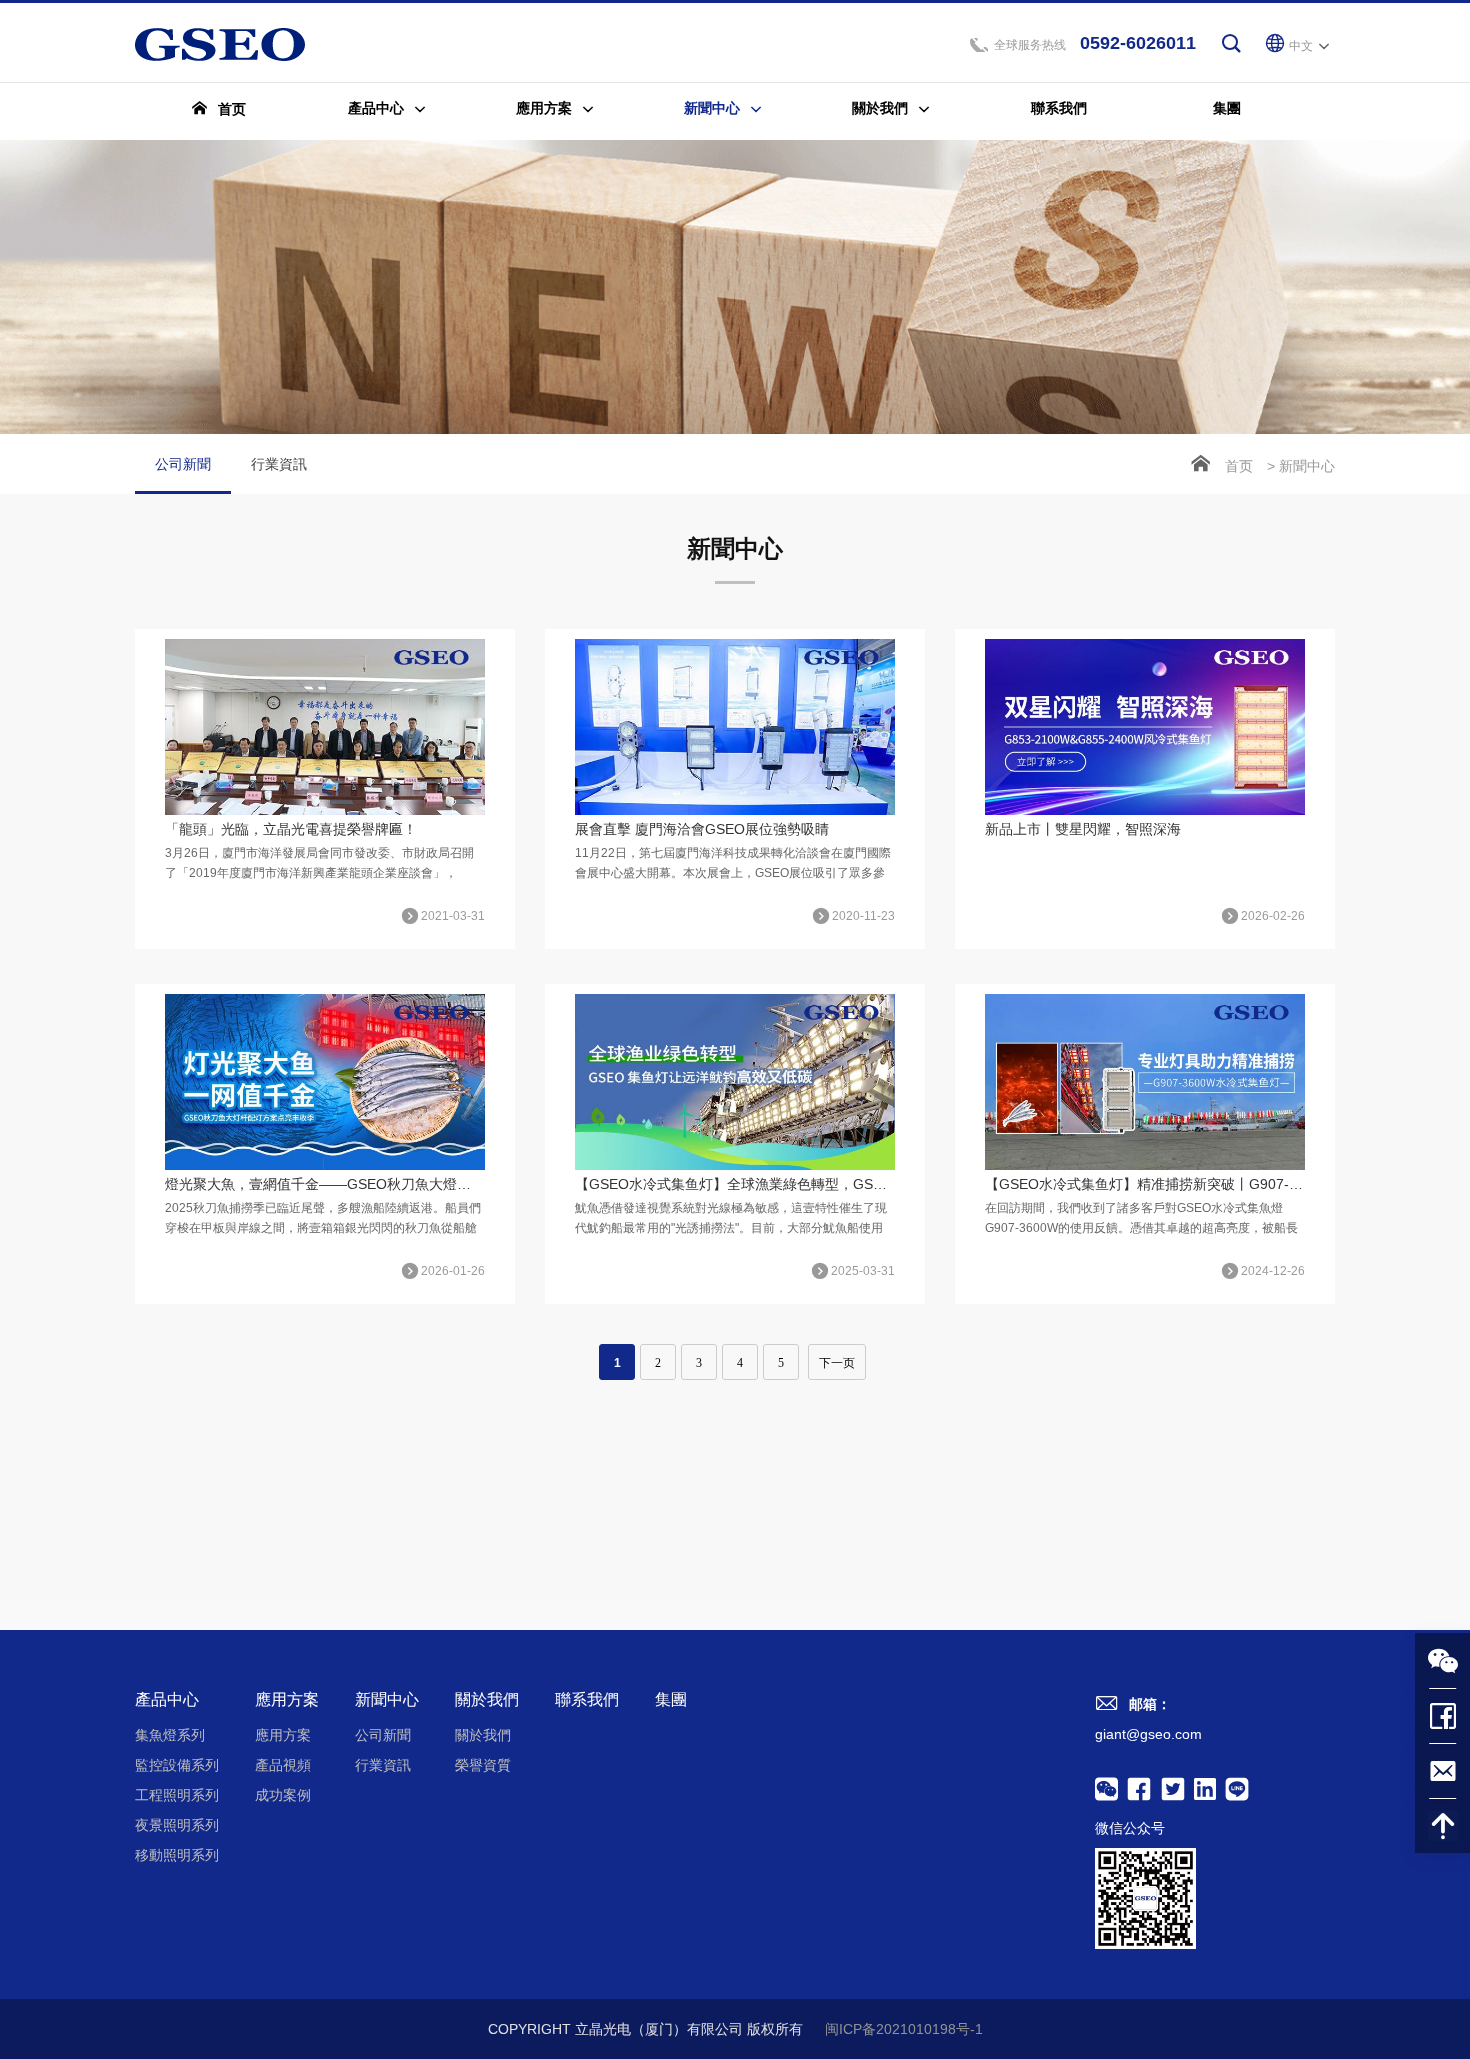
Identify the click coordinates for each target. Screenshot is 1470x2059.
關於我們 (487, 1699)
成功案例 (283, 1795)
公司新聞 (183, 464)
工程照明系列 (177, 1795)
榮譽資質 (483, 1765)
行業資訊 (279, 464)
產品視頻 (283, 1765)
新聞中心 (387, 1699)
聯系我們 (587, 1699)
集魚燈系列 (170, 1735)
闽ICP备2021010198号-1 (904, 2029)
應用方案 (287, 1699)
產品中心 (167, 1699)
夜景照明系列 (177, 1825)
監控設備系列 (177, 1765)
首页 (1239, 466)
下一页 (837, 1363)
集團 (671, 1699)
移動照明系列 (177, 1855)
